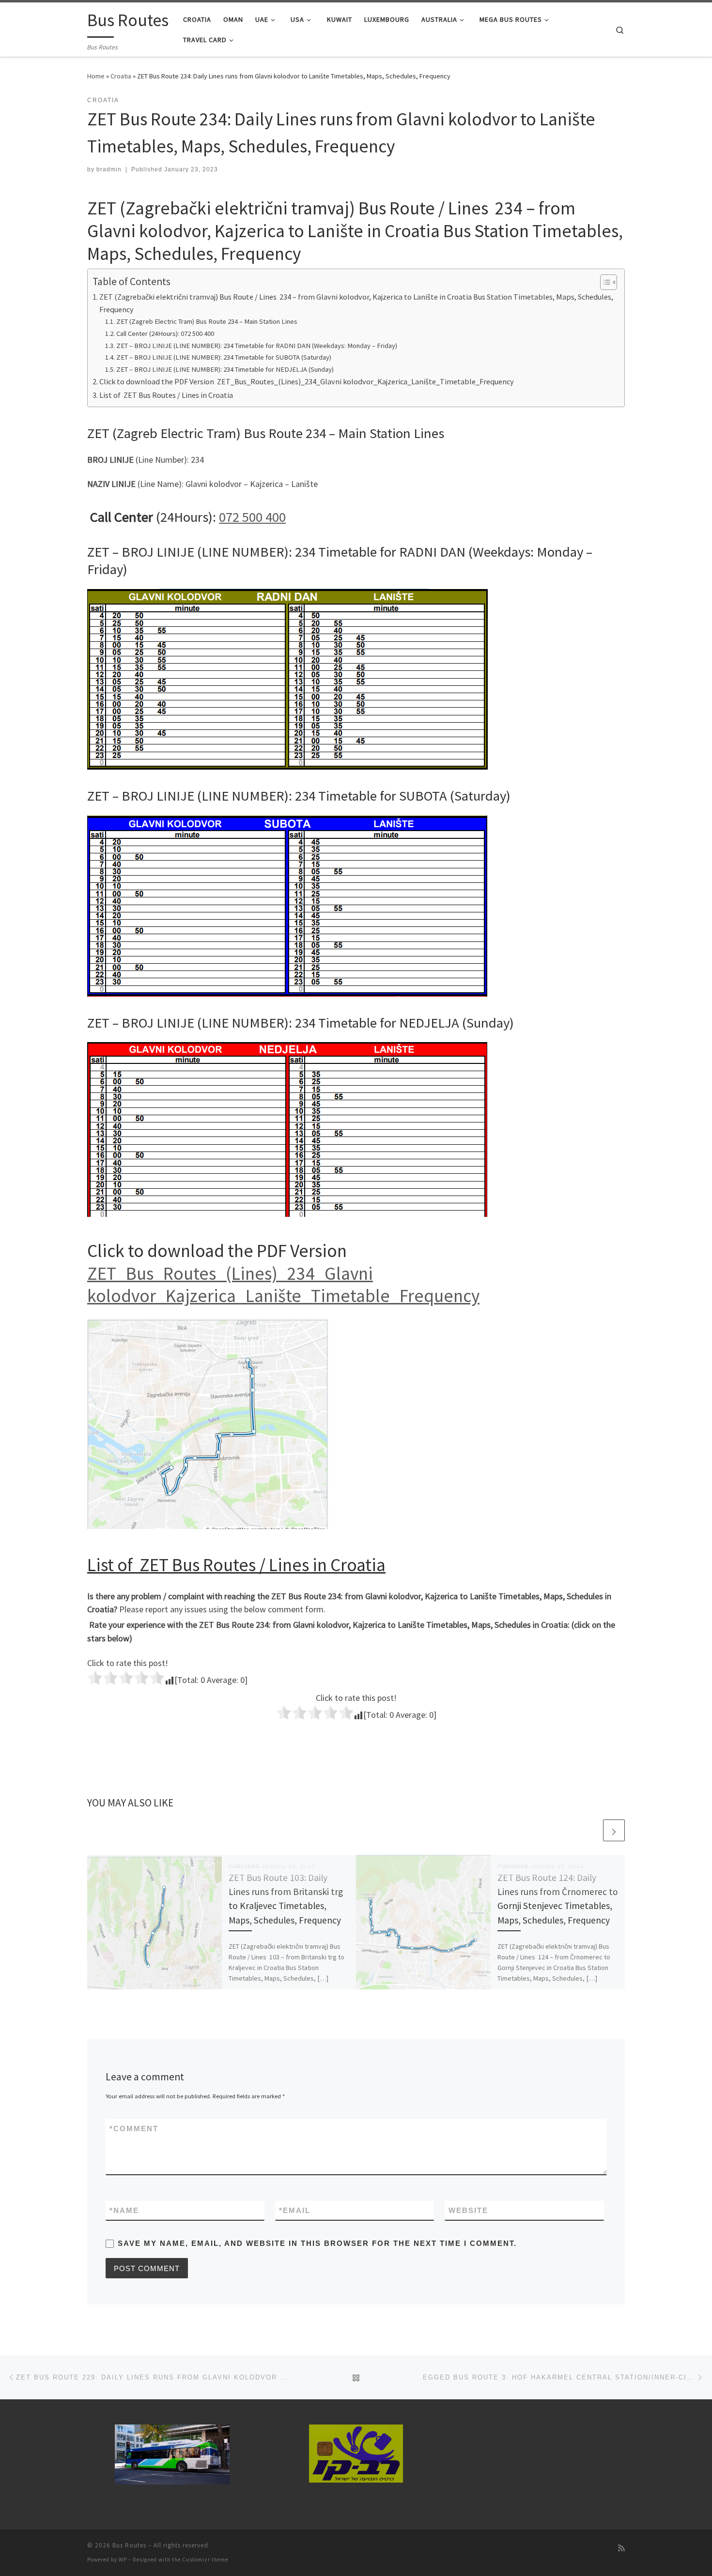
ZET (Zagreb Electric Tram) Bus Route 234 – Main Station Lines (207, 321)
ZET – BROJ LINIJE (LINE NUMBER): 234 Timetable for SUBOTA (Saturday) (224, 357)
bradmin (109, 169)
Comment (134, 2129)
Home (96, 76)
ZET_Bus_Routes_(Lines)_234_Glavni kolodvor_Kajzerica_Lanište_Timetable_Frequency (283, 1285)
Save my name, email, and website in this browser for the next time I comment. (317, 2243)
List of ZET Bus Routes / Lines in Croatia (166, 395)
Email (295, 2210)
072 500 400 (252, 517)
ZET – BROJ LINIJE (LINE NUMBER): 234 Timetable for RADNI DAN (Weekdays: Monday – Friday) (257, 346)
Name (124, 2210)
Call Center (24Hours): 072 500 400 (165, 333)
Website (468, 2210)
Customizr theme (205, 2560)
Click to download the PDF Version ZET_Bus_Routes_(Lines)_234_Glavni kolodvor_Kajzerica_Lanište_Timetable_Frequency (307, 381)
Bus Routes (129, 2545)
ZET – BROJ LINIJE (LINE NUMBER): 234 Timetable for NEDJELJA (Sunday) (225, 369)
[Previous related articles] (591, 1830)
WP (123, 2560)
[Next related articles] (614, 1830)
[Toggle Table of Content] (604, 282)
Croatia (121, 76)
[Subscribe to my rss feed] (621, 2548)
